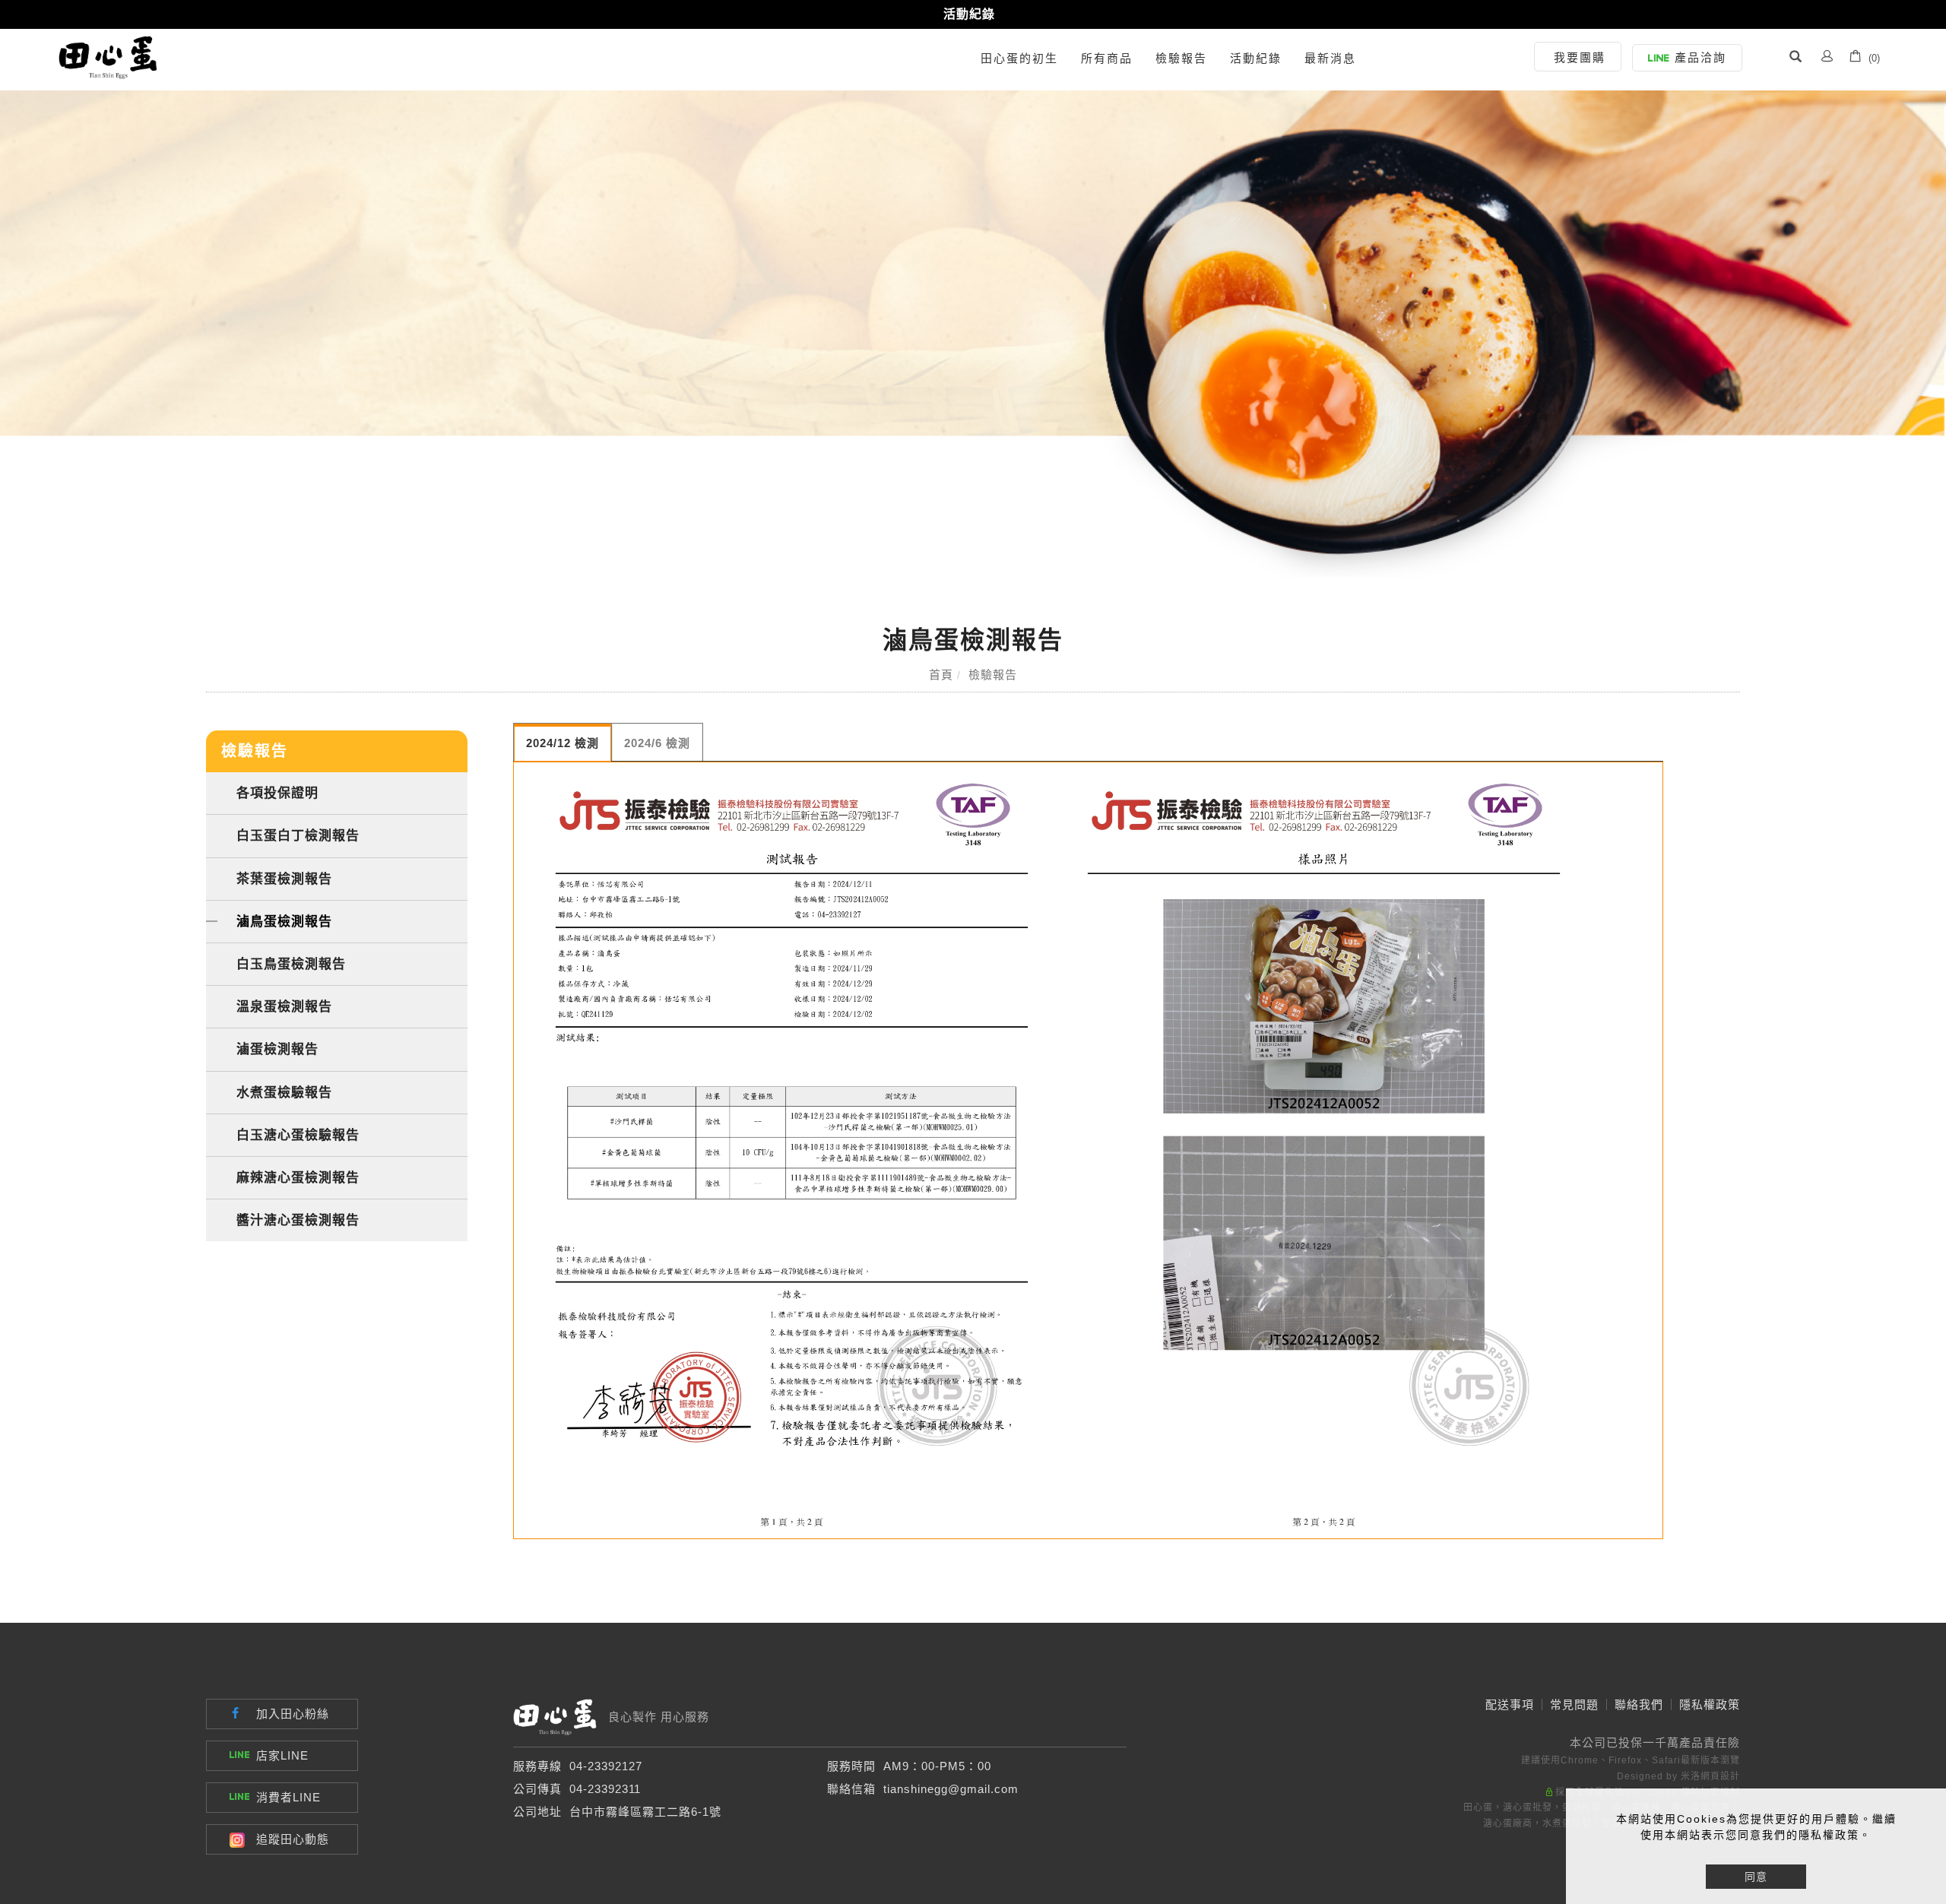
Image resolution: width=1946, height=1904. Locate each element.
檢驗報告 (1181, 58)
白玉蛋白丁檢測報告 (298, 835)
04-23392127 (606, 1766)
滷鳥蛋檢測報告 (284, 921)
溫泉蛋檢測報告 (284, 1006)
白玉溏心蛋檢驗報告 (298, 1135)
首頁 (941, 675)
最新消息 (1330, 58)
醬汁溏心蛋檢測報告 (298, 1220)
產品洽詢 (1700, 57)
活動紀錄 (969, 14)
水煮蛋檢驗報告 (284, 1092)
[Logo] (108, 57)
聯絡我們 (1639, 1704)
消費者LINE (288, 1797)
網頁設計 (1720, 1776)
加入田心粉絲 (293, 1714)
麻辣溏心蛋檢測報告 (298, 1177)
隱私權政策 (1710, 1704)
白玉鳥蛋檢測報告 (291, 964)
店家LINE (282, 1755)
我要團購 (1580, 57)
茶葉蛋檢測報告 (284, 879)
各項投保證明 (277, 793)
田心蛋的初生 (1019, 58)
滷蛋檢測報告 (277, 1049)
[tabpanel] (973, 324)
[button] (1795, 59)
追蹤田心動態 (293, 1839)
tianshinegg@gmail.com (951, 1789)
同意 (1756, 1877)
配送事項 (1510, 1704)
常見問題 (1574, 1704)
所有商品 (1107, 58)
